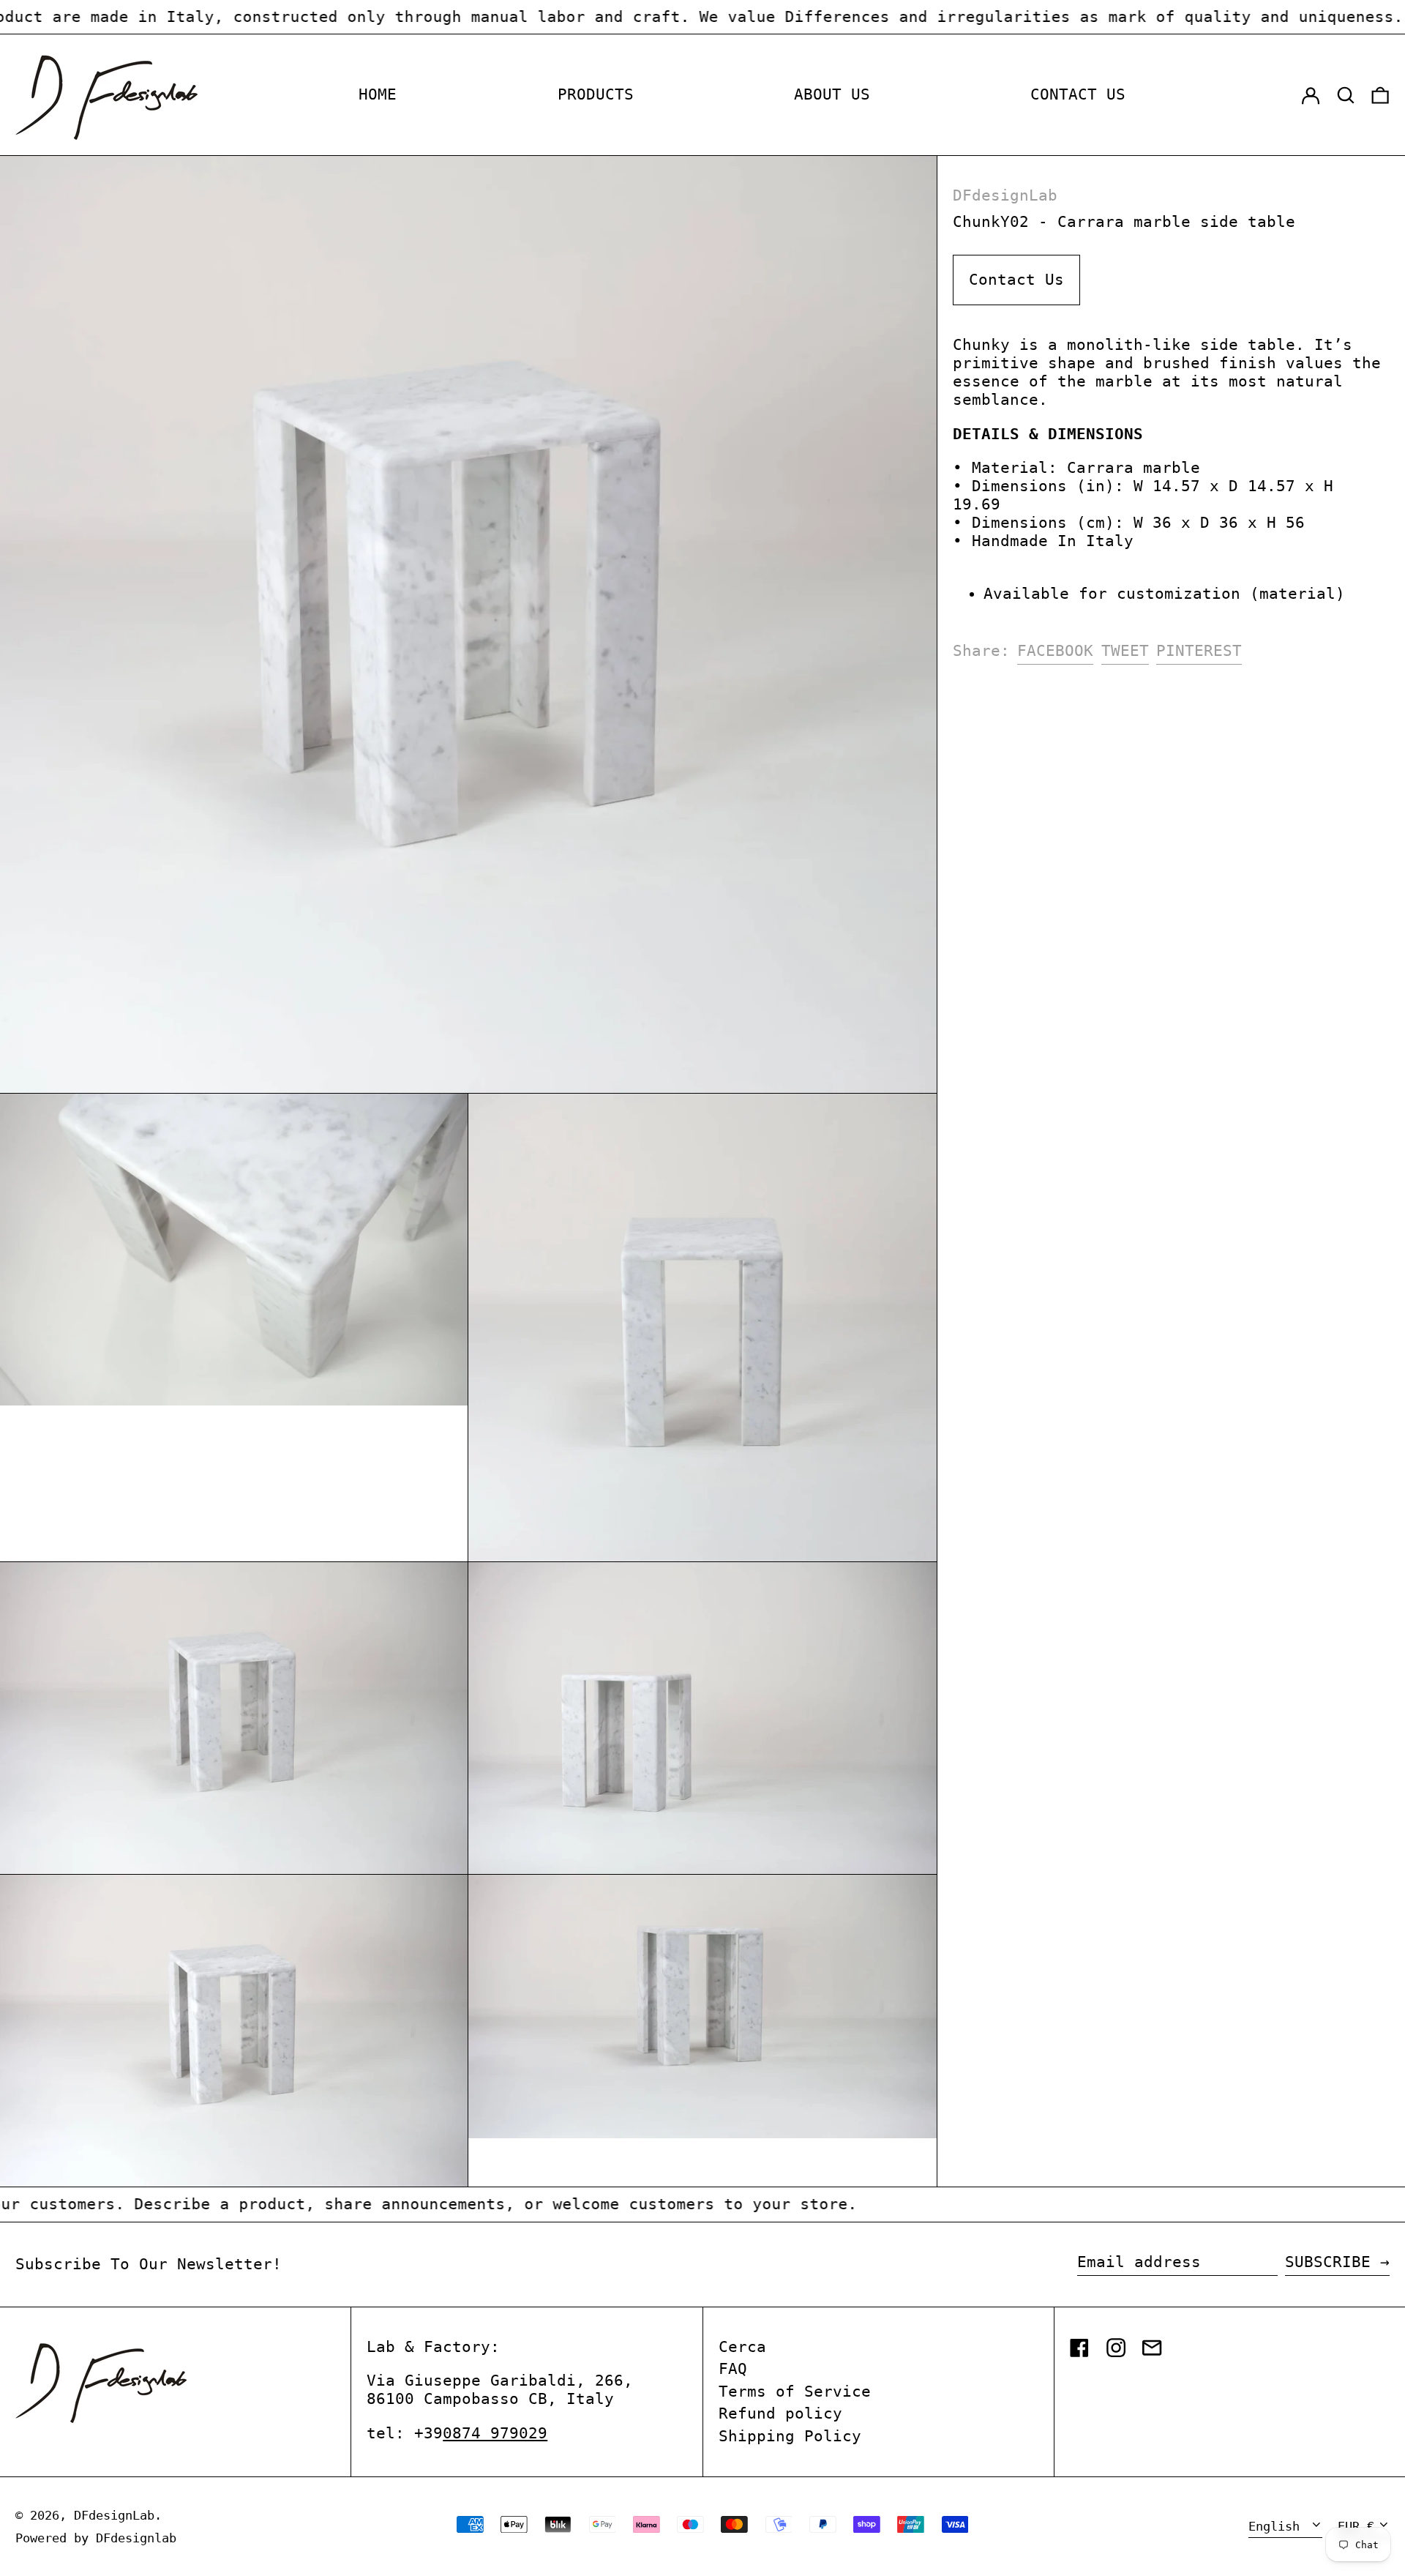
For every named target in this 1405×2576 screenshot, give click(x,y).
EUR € (1356, 2526)
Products (596, 94)
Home (378, 94)
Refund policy (780, 2413)
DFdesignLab (1005, 195)
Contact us (1078, 94)
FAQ (733, 2369)
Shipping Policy (790, 2436)
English (1278, 2526)
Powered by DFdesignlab (96, 2538)
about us (832, 94)
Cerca (742, 2347)
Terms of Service (795, 2392)
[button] (1346, 95)
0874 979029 (495, 2433)
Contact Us (1016, 280)
